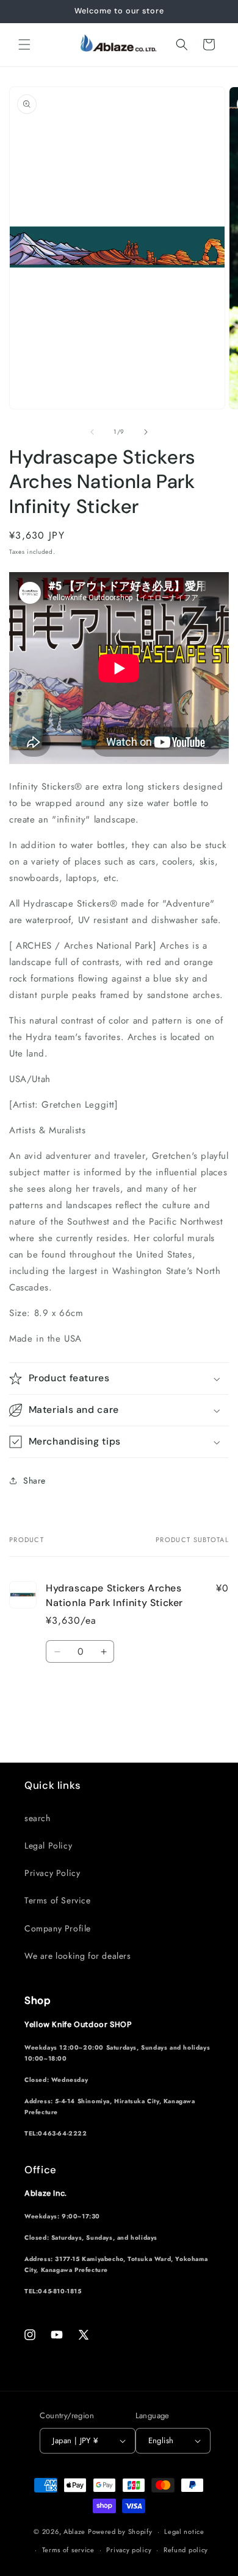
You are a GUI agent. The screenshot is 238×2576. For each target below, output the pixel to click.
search (38, 1818)
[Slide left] (92, 432)
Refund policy (186, 2550)
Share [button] (34, 1481)
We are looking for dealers (78, 1956)
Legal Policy (48, 1845)
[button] (24, 44)
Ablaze (74, 2532)
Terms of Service (58, 1900)
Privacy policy (129, 2550)
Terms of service (68, 2550)
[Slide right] (146, 432)
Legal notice (184, 2532)
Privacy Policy (52, 1873)
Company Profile (58, 1928)
